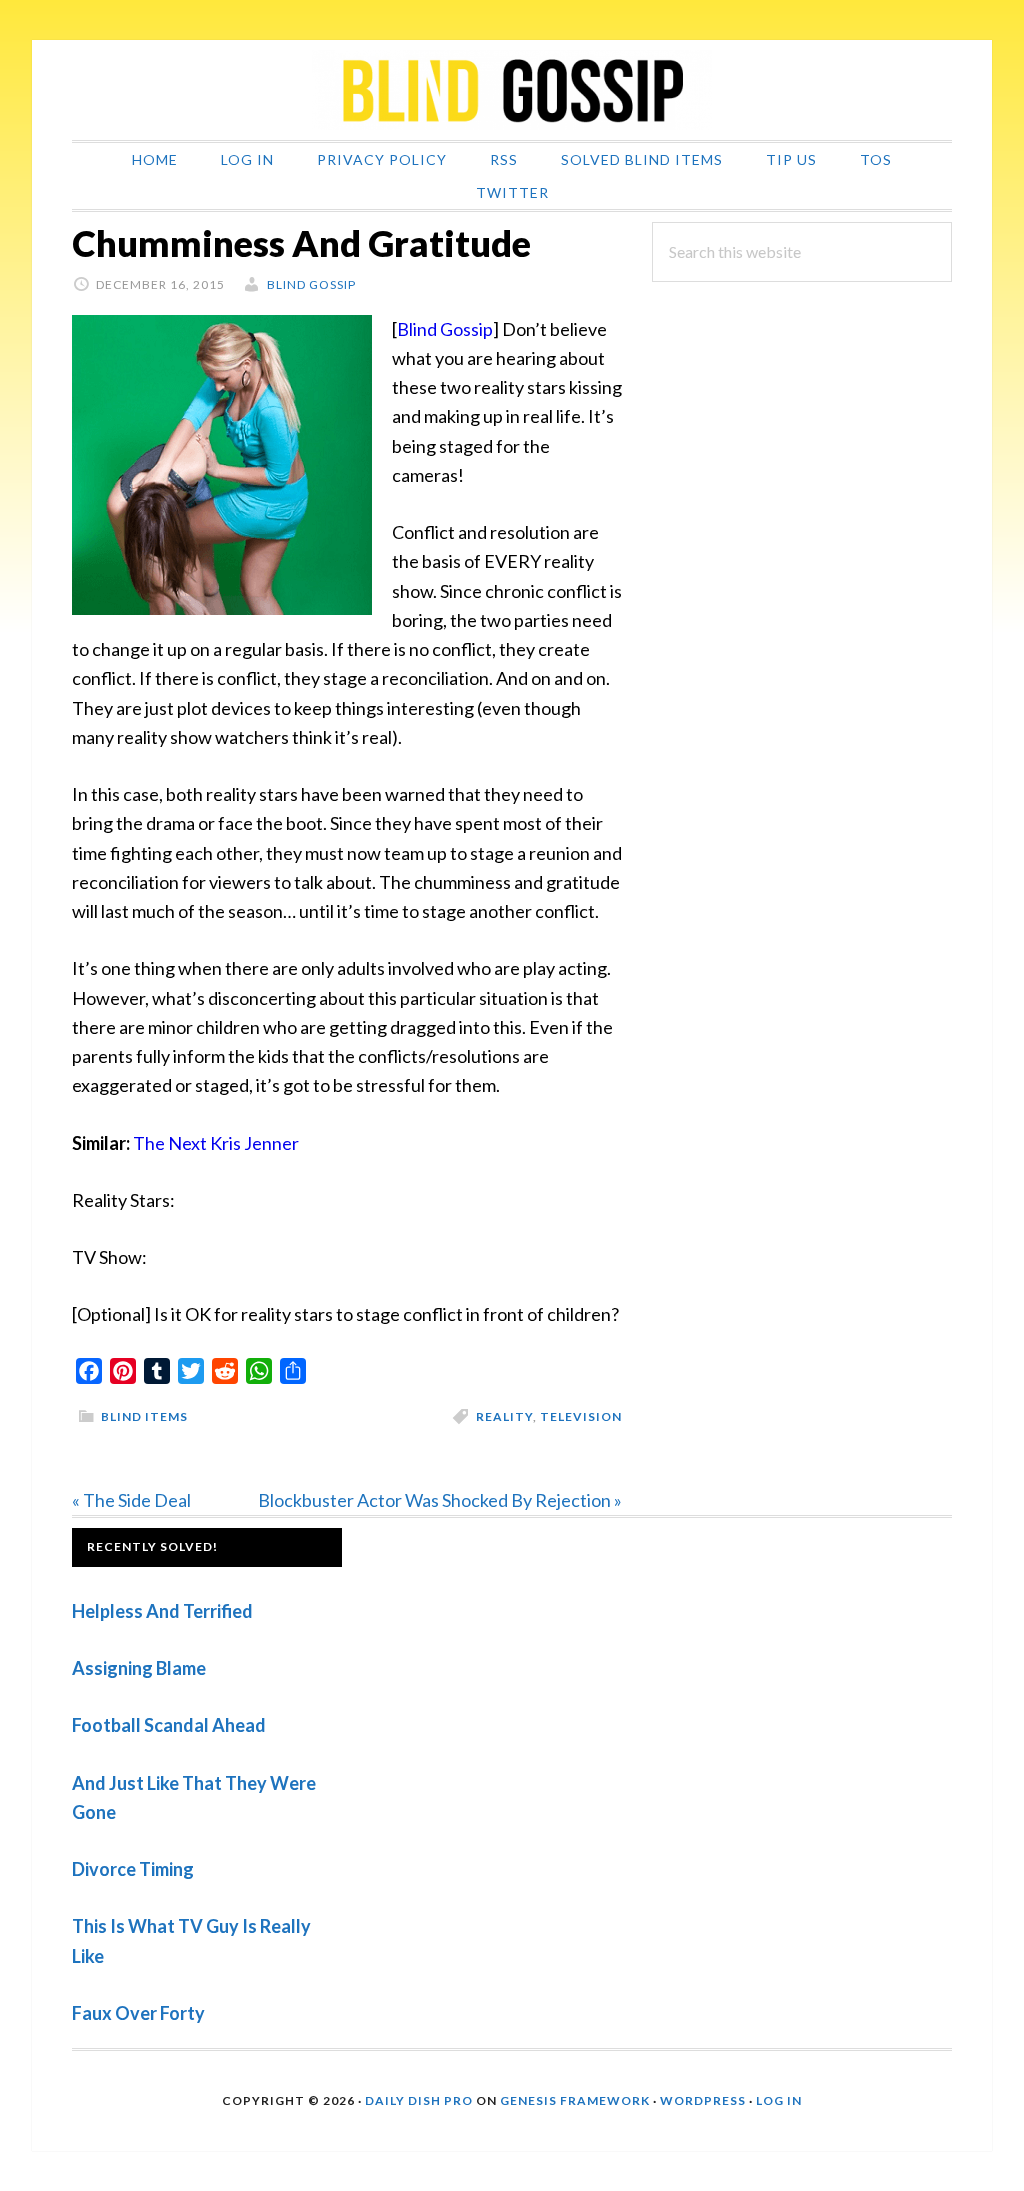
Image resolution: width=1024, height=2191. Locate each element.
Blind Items (144, 1416)
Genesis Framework (575, 2100)
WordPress (703, 2100)
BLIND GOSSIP (512, 90)
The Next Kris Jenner (216, 1143)
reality (504, 1416)
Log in (779, 2100)
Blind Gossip (445, 329)
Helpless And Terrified (162, 1611)
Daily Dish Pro (419, 2100)
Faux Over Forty (138, 2013)
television (581, 1416)
